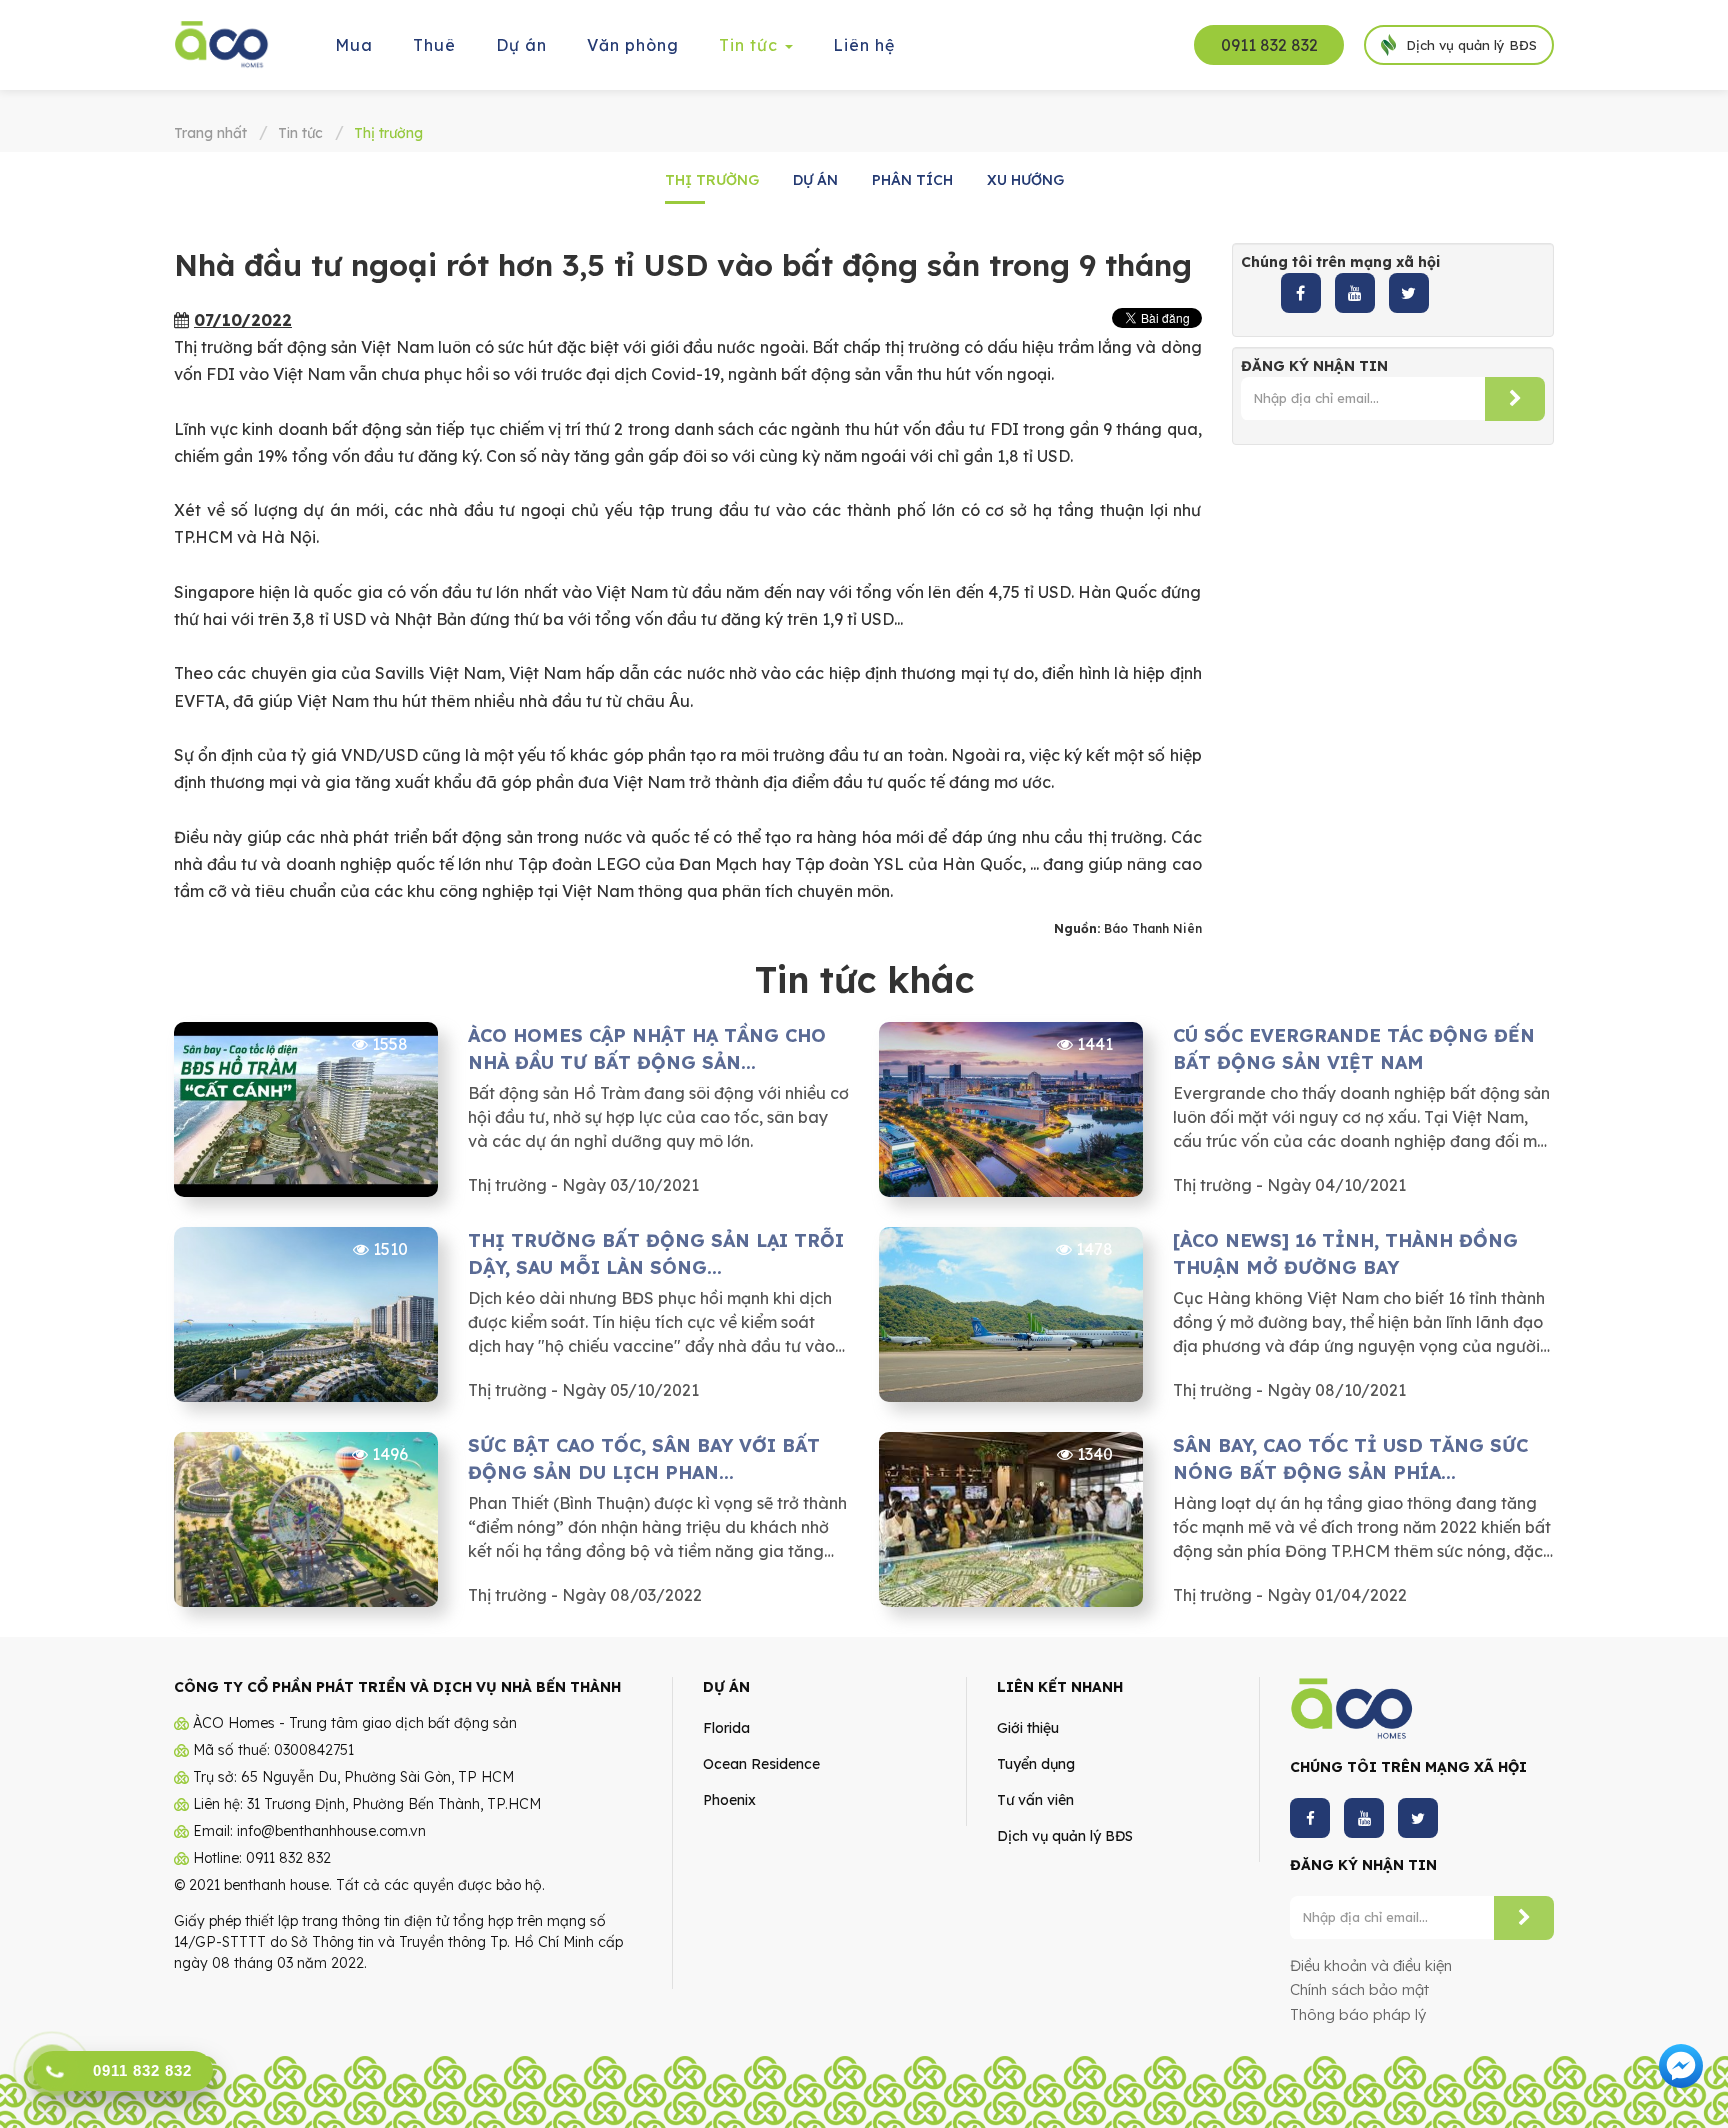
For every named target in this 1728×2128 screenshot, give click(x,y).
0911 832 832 (1269, 45)
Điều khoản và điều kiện (1371, 1965)
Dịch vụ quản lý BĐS (1065, 1836)
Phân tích (912, 180)
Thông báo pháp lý (1358, 2014)
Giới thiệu (1028, 1728)
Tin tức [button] (751, 45)
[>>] (1515, 399)
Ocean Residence (761, 1764)
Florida (726, 1728)
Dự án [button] (521, 45)
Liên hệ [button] (864, 45)
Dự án (815, 180)
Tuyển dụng (1036, 1764)
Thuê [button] (434, 45)
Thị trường (712, 180)
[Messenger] (1681, 2064)
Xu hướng (1025, 180)
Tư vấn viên (1035, 1800)
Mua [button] (354, 45)
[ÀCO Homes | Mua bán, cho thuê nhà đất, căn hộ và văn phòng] (222, 43)
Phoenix (729, 1800)
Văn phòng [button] (633, 45)
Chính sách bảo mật (1359, 1989)
